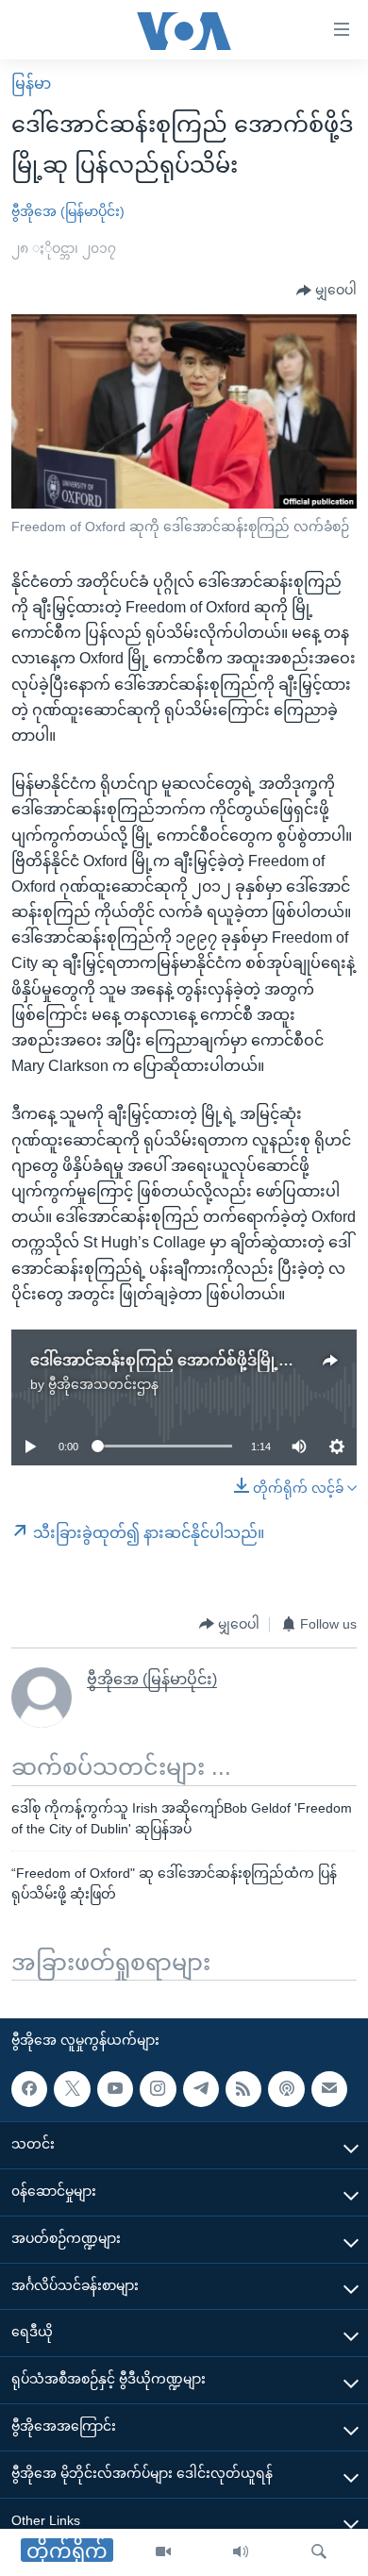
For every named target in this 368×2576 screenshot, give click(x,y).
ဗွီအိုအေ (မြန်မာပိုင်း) (68, 211)
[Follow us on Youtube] (115, 2089)
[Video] (163, 2552)
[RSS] (243, 2089)
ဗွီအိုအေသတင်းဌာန (103, 1384)
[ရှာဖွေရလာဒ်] (319, 2552)
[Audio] (241, 2552)
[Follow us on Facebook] (29, 2089)
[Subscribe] (329, 2089)
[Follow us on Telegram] (201, 2089)
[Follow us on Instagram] (158, 2089)
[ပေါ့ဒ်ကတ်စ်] (286, 2089)
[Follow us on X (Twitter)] (72, 2089)
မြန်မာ (31, 84)
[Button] (326, 291)
